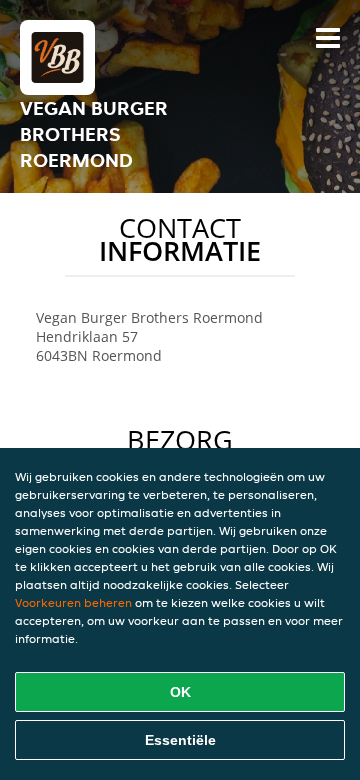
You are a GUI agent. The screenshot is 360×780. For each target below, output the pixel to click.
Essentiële (180, 740)
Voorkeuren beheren (73, 602)
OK (180, 692)
